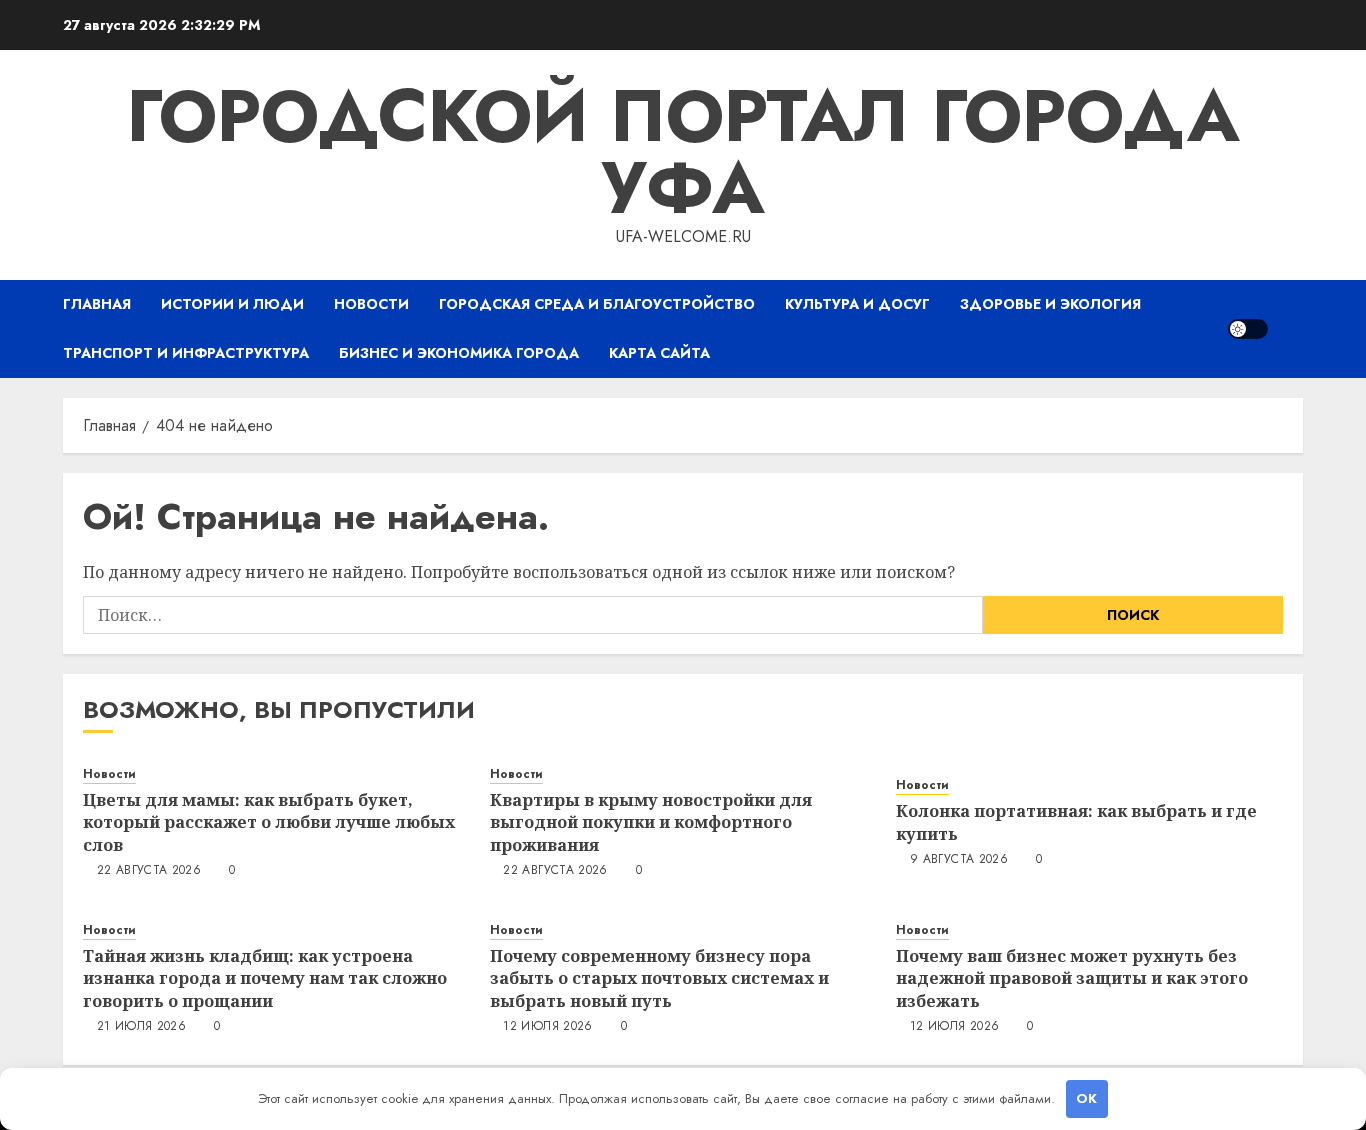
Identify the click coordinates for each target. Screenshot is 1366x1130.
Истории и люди (232, 304)
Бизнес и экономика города (459, 353)
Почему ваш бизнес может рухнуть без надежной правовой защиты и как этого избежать (1072, 978)
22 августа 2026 (149, 871)
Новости (371, 304)
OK (1086, 1098)
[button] (1290, 328)
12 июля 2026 (547, 1027)
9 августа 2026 (959, 860)
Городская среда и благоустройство (597, 304)
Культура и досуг (857, 304)
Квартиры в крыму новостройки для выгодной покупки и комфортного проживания (651, 822)
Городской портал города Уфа (683, 152)
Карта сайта (659, 353)
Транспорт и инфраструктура (186, 353)
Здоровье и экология (1050, 304)
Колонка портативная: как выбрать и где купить (1076, 822)
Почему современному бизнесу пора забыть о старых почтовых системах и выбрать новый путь (659, 978)
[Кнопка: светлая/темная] (1248, 329)
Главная (97, 304)
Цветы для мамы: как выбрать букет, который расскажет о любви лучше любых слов (269, 822)
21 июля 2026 (141, 1027)
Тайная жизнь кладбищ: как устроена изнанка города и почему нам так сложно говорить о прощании (265, 978)
